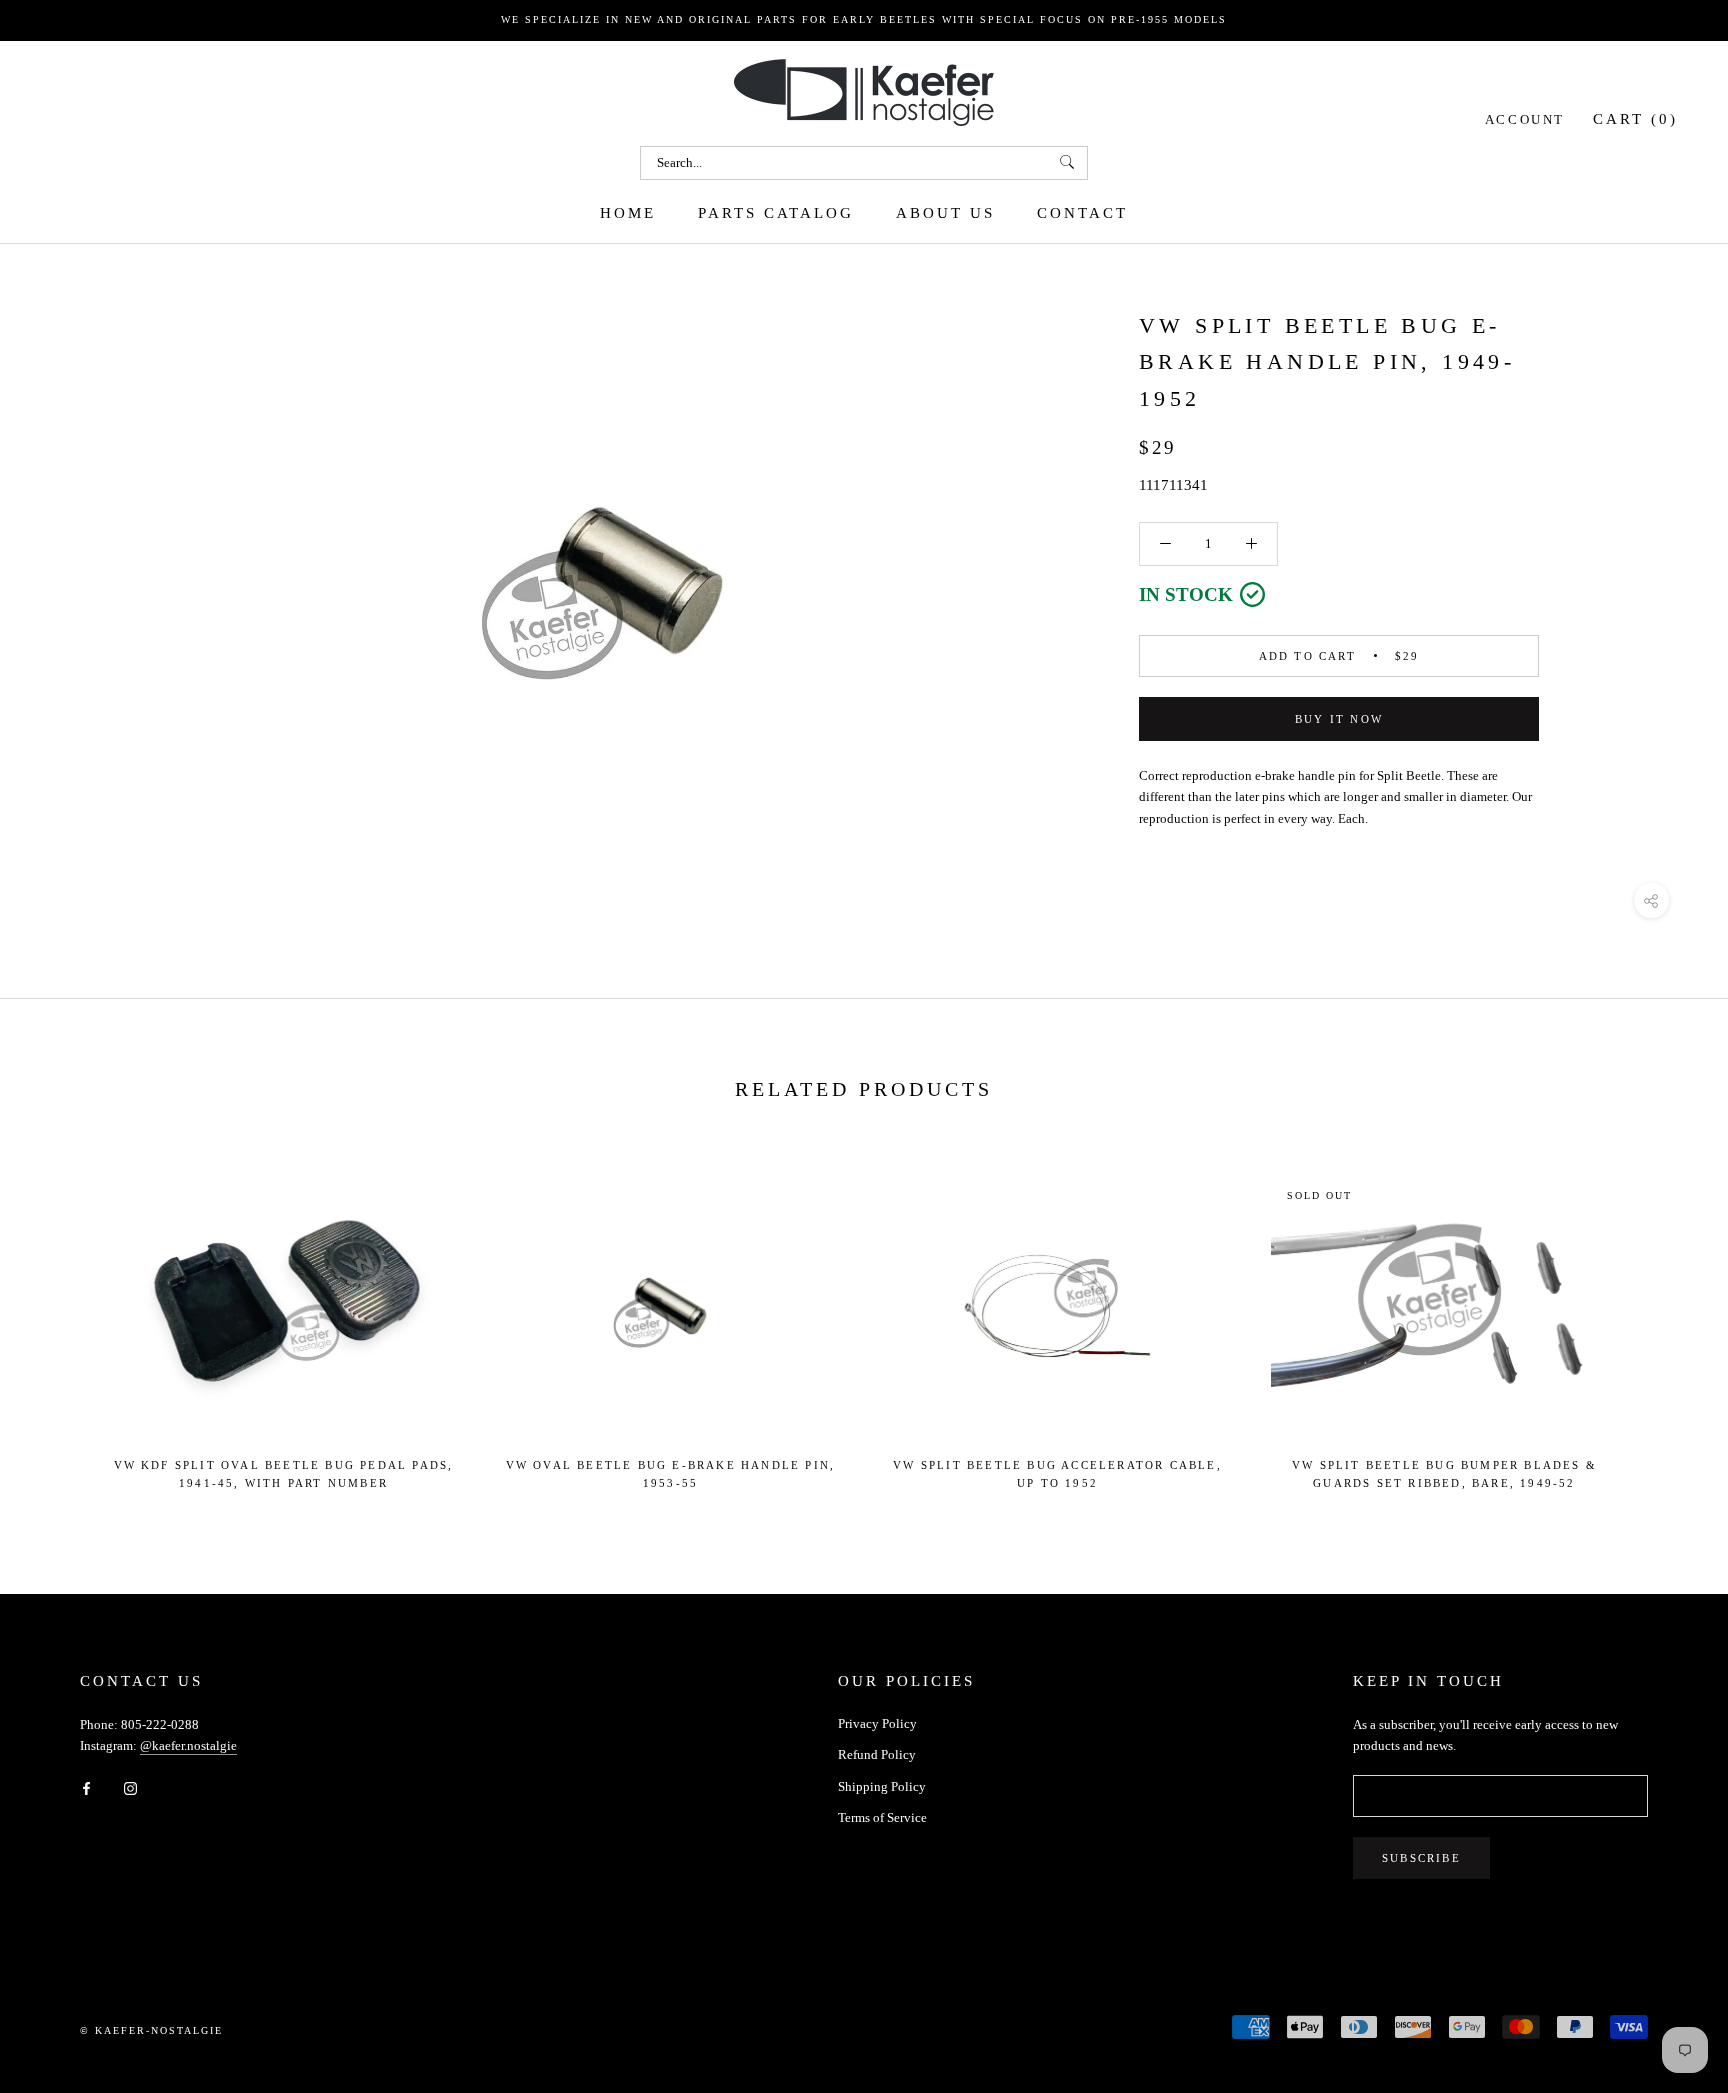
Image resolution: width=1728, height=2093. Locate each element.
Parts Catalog (776, 212)
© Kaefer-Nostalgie (151, 2030)
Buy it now (1339, 719)
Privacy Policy (877, 1723)
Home (628, 212)
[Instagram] (130, 1787)
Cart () (1635, 118)
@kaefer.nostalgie (188, 1745)
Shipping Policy (882, 1786)
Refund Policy (877, 1754)
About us (945, 212)
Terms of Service (882, 1817)
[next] (1665, 1322)
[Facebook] (86, 1787)
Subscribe (1421, 1858)
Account (1525, 118)
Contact (1082, 212)
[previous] (62, 1322)
